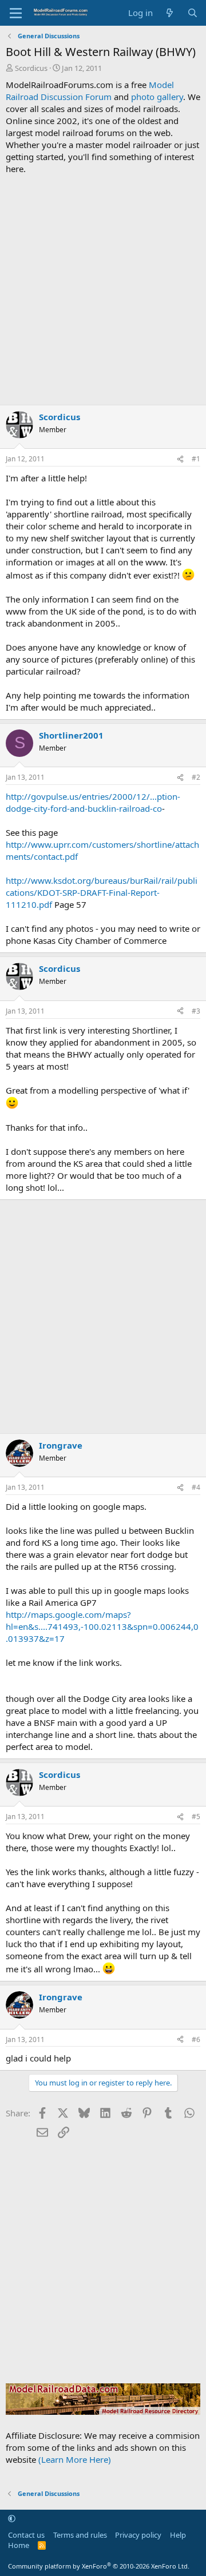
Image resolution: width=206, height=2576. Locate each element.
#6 (196, 2039)
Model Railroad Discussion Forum (90, 91)
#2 (196, 777)
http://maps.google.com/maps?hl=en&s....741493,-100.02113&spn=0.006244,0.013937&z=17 (102, 1626)
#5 (196, 1817)
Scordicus (31, 68)
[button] (12, 2518)
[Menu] (16, 13)
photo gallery (157, 97)
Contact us (26, 2535)
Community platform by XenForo (99, 2566)
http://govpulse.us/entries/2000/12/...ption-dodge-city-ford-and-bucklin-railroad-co (93, 802)
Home (19, 2545)
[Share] (180, 459)
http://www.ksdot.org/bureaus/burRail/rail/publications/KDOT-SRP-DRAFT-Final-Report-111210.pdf (102, 892)
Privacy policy (138, 2535)
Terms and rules (80, 2535)
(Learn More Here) (75, 2459)
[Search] (193, 13)
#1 (196, 459)
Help (178, 2535)
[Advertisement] (103, 290)
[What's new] (170, 13)
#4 (196, 1487)
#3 (196, 1011)
